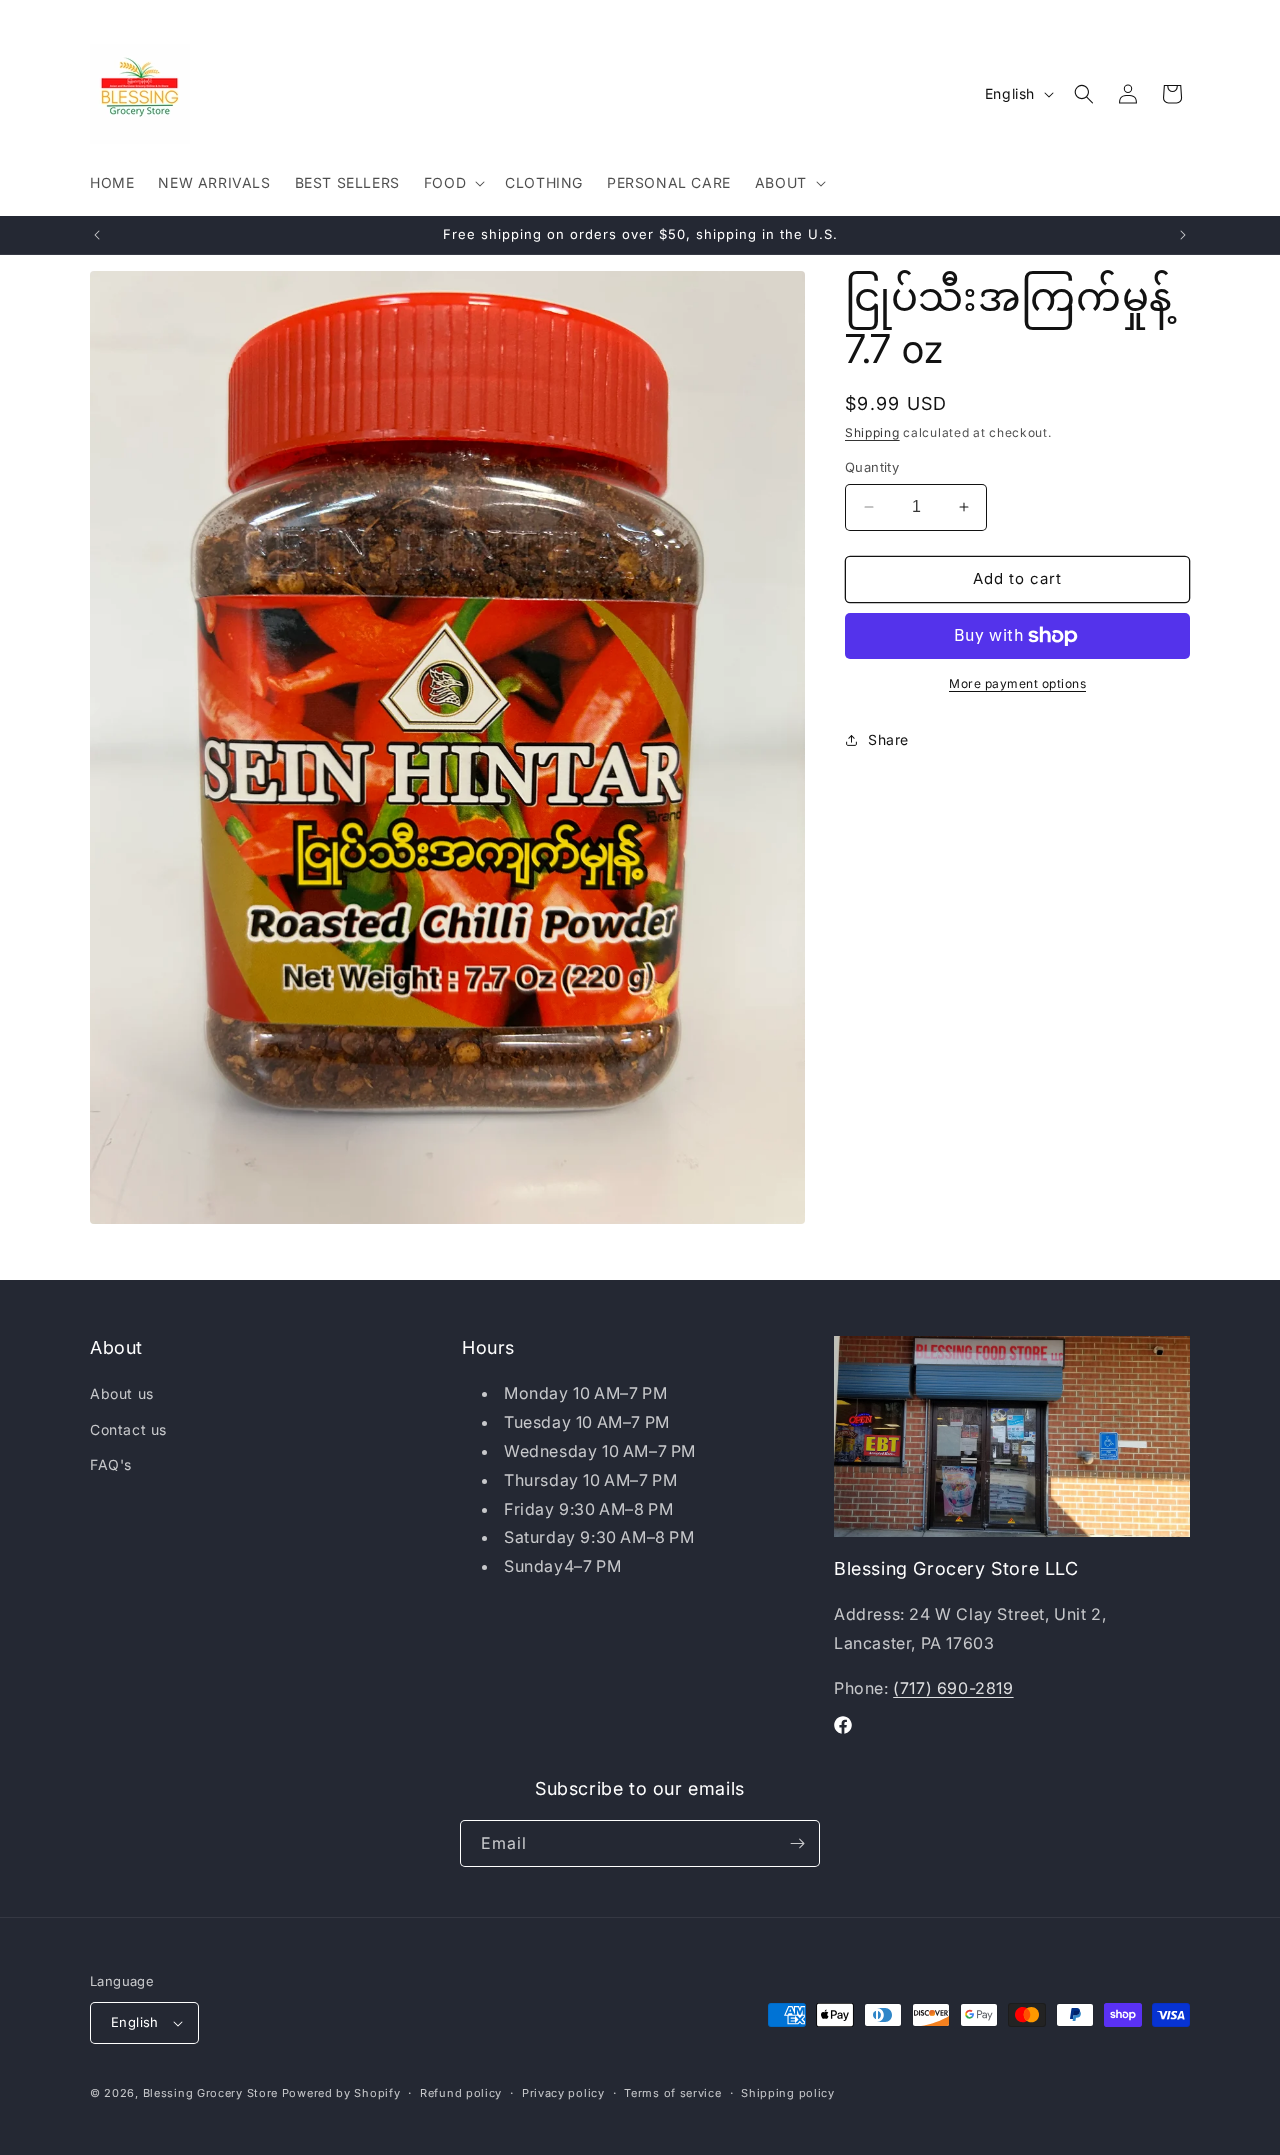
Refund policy (461, 2093)
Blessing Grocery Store (210, 2093)
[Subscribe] (797, 1843)
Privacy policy (563, 2093)
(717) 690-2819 (953, 1688)
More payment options (1017, 683)
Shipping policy (788, 2093)
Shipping (872, 432)
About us (122, 1393)
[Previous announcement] (97, 235)
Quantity (872, 467)
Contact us (128, 1429)
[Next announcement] (1183, 235)
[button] (452, 183)
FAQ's (111, 1464)
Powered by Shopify (341, 2093)
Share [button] (888, 739)
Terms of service (672, 2093)
